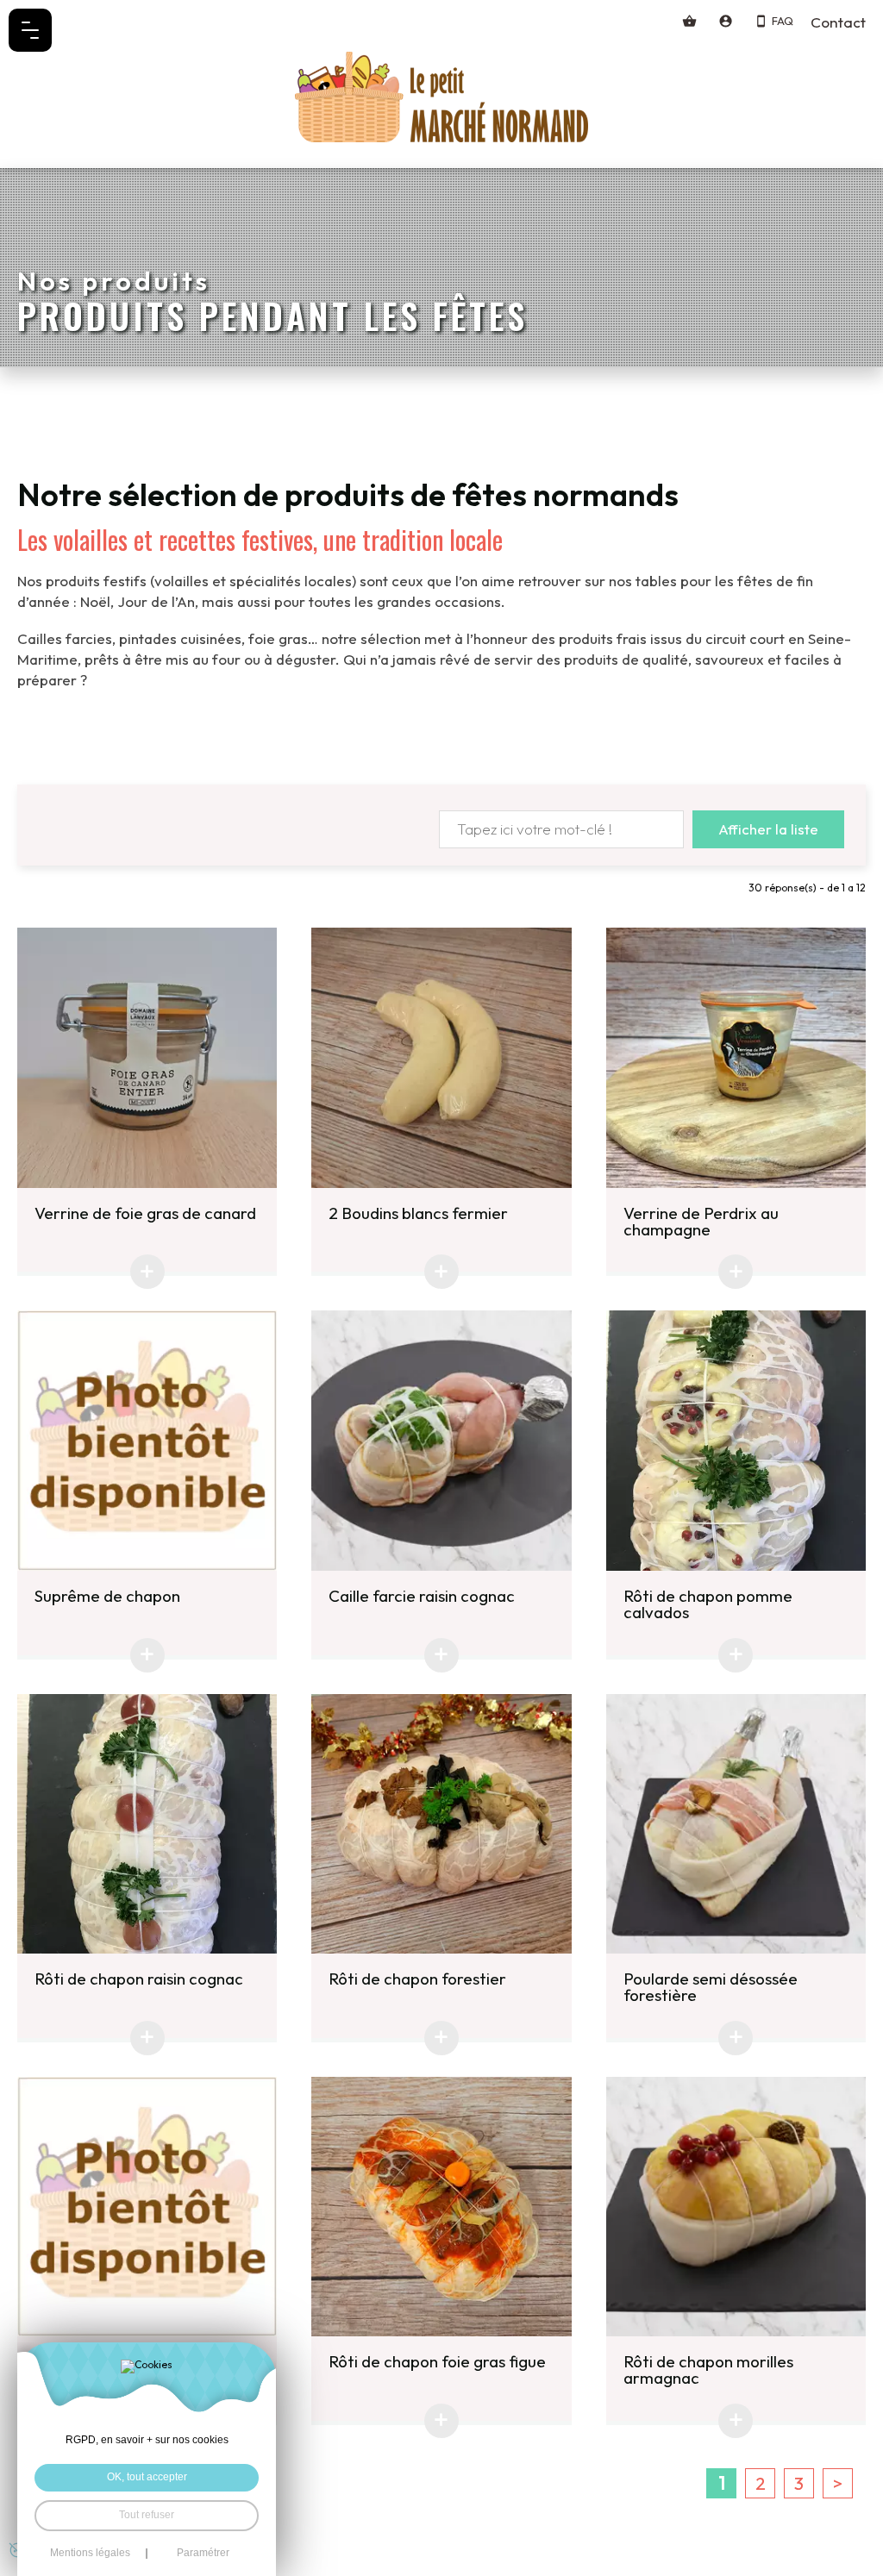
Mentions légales (90, 2554)
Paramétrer (203, 2554)
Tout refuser (147, 2515)
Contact (838, 22)
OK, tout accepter (147, 2477)
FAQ (783, 21)
